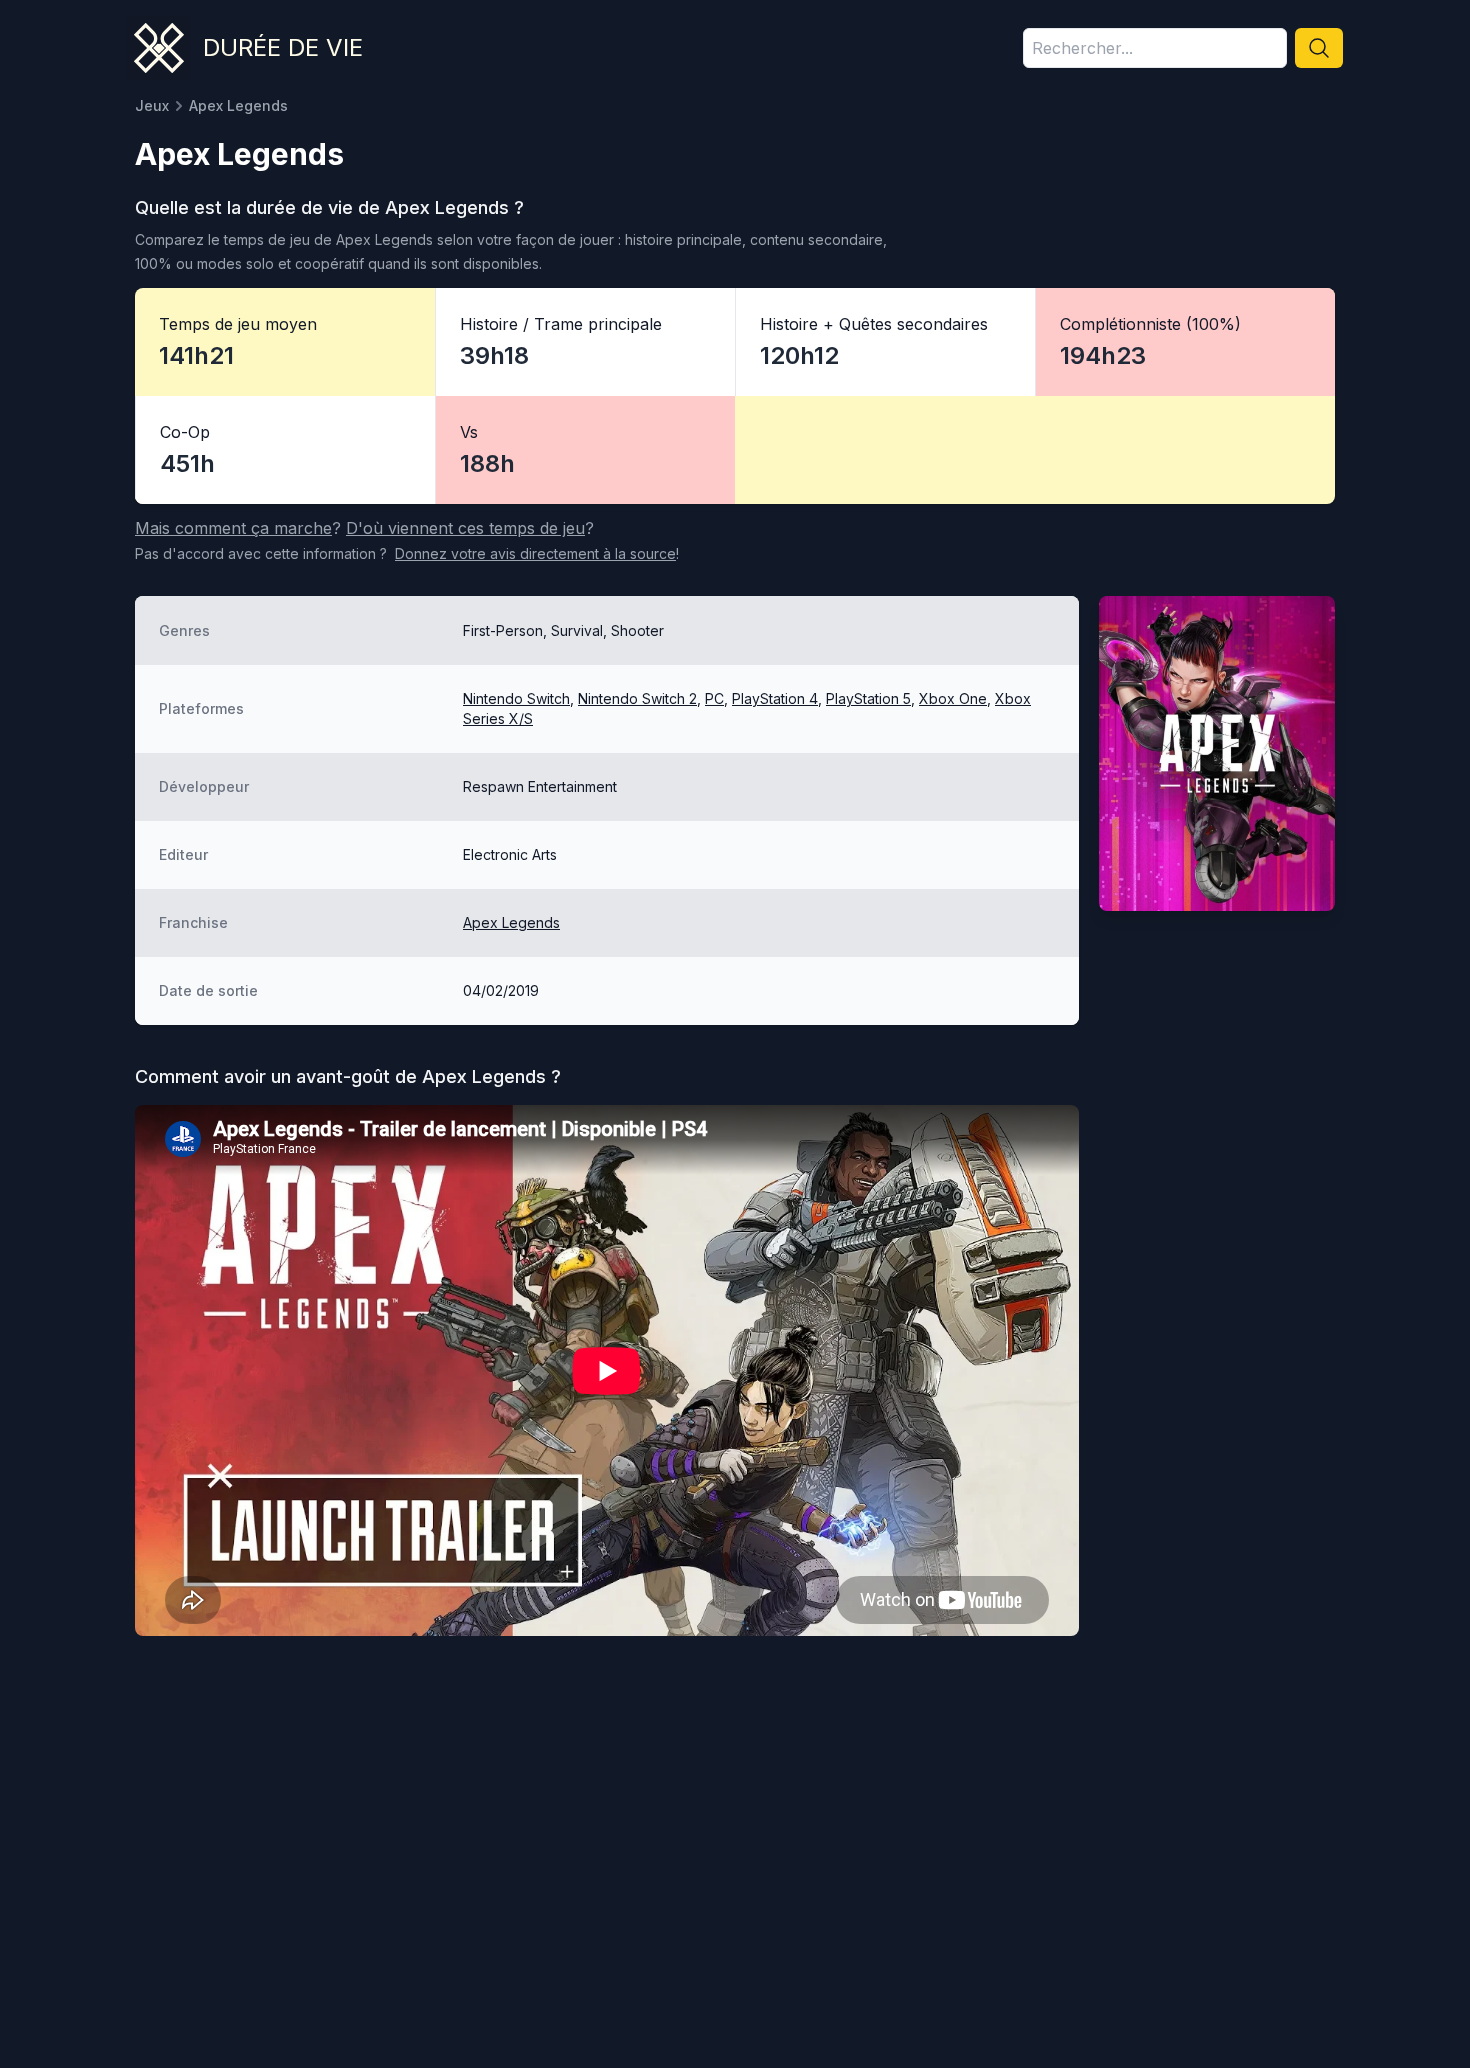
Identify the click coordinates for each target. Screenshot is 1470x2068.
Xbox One (953, 698)
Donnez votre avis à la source (535, 553)
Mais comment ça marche (233, 528)
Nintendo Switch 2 (637, 698)
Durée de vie (283, 47)
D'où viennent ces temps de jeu (465, 528)
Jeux (152, 105)
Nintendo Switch (516, 698)
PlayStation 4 (775, 698)
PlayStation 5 (868, 698)
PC (714, 698)
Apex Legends (511, 922)
